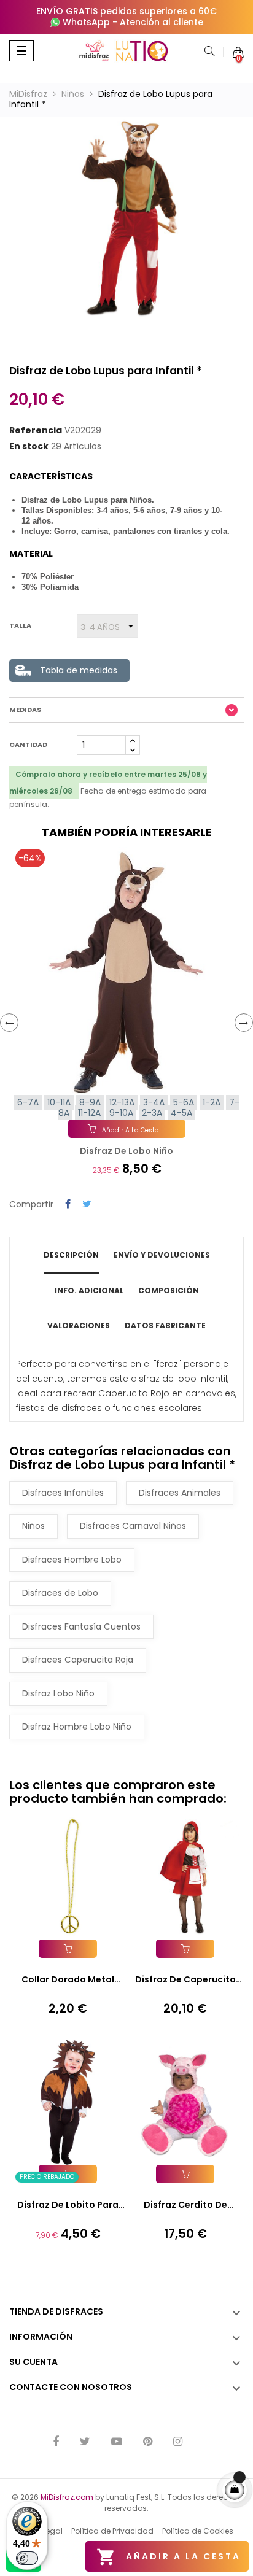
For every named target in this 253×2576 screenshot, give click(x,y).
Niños (33, 1526)
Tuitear (87, 1205)
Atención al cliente (162, 22)
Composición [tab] (169, 1290)
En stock (29, 447)
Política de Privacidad (112, 2531)
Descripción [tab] (71, 1255)
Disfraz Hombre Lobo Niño (77, 1727)
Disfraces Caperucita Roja (78, 1660)
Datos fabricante (165, 1325)
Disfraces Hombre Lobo (72, 1560)
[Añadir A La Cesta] (68, 1949)
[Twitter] (85, 2443)
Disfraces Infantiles (63, 1493)
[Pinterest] (148, 2443)
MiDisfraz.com (67, 2497)
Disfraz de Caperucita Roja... (185, 1980)
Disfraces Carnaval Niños (133, 1526)
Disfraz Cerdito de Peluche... (185, 2205)
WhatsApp (86, 22)
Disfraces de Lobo (60, 1593)
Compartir (68, 1205)
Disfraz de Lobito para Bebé (68, 2205)
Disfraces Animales (180, 1493)
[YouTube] (117, 2443)
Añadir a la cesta (169, 2557)
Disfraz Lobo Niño (58, 1693)
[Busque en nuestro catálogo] (209, 52)
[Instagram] (178, 2443)
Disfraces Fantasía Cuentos (81, 1626)
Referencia (36, 431)
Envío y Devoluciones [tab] (162, 1255)
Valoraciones (79, 1325)
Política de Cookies (198, 2531)
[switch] (27, 2558)
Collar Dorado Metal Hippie (68, 1980)
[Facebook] (56, 2443)
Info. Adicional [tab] (89, 1290)
